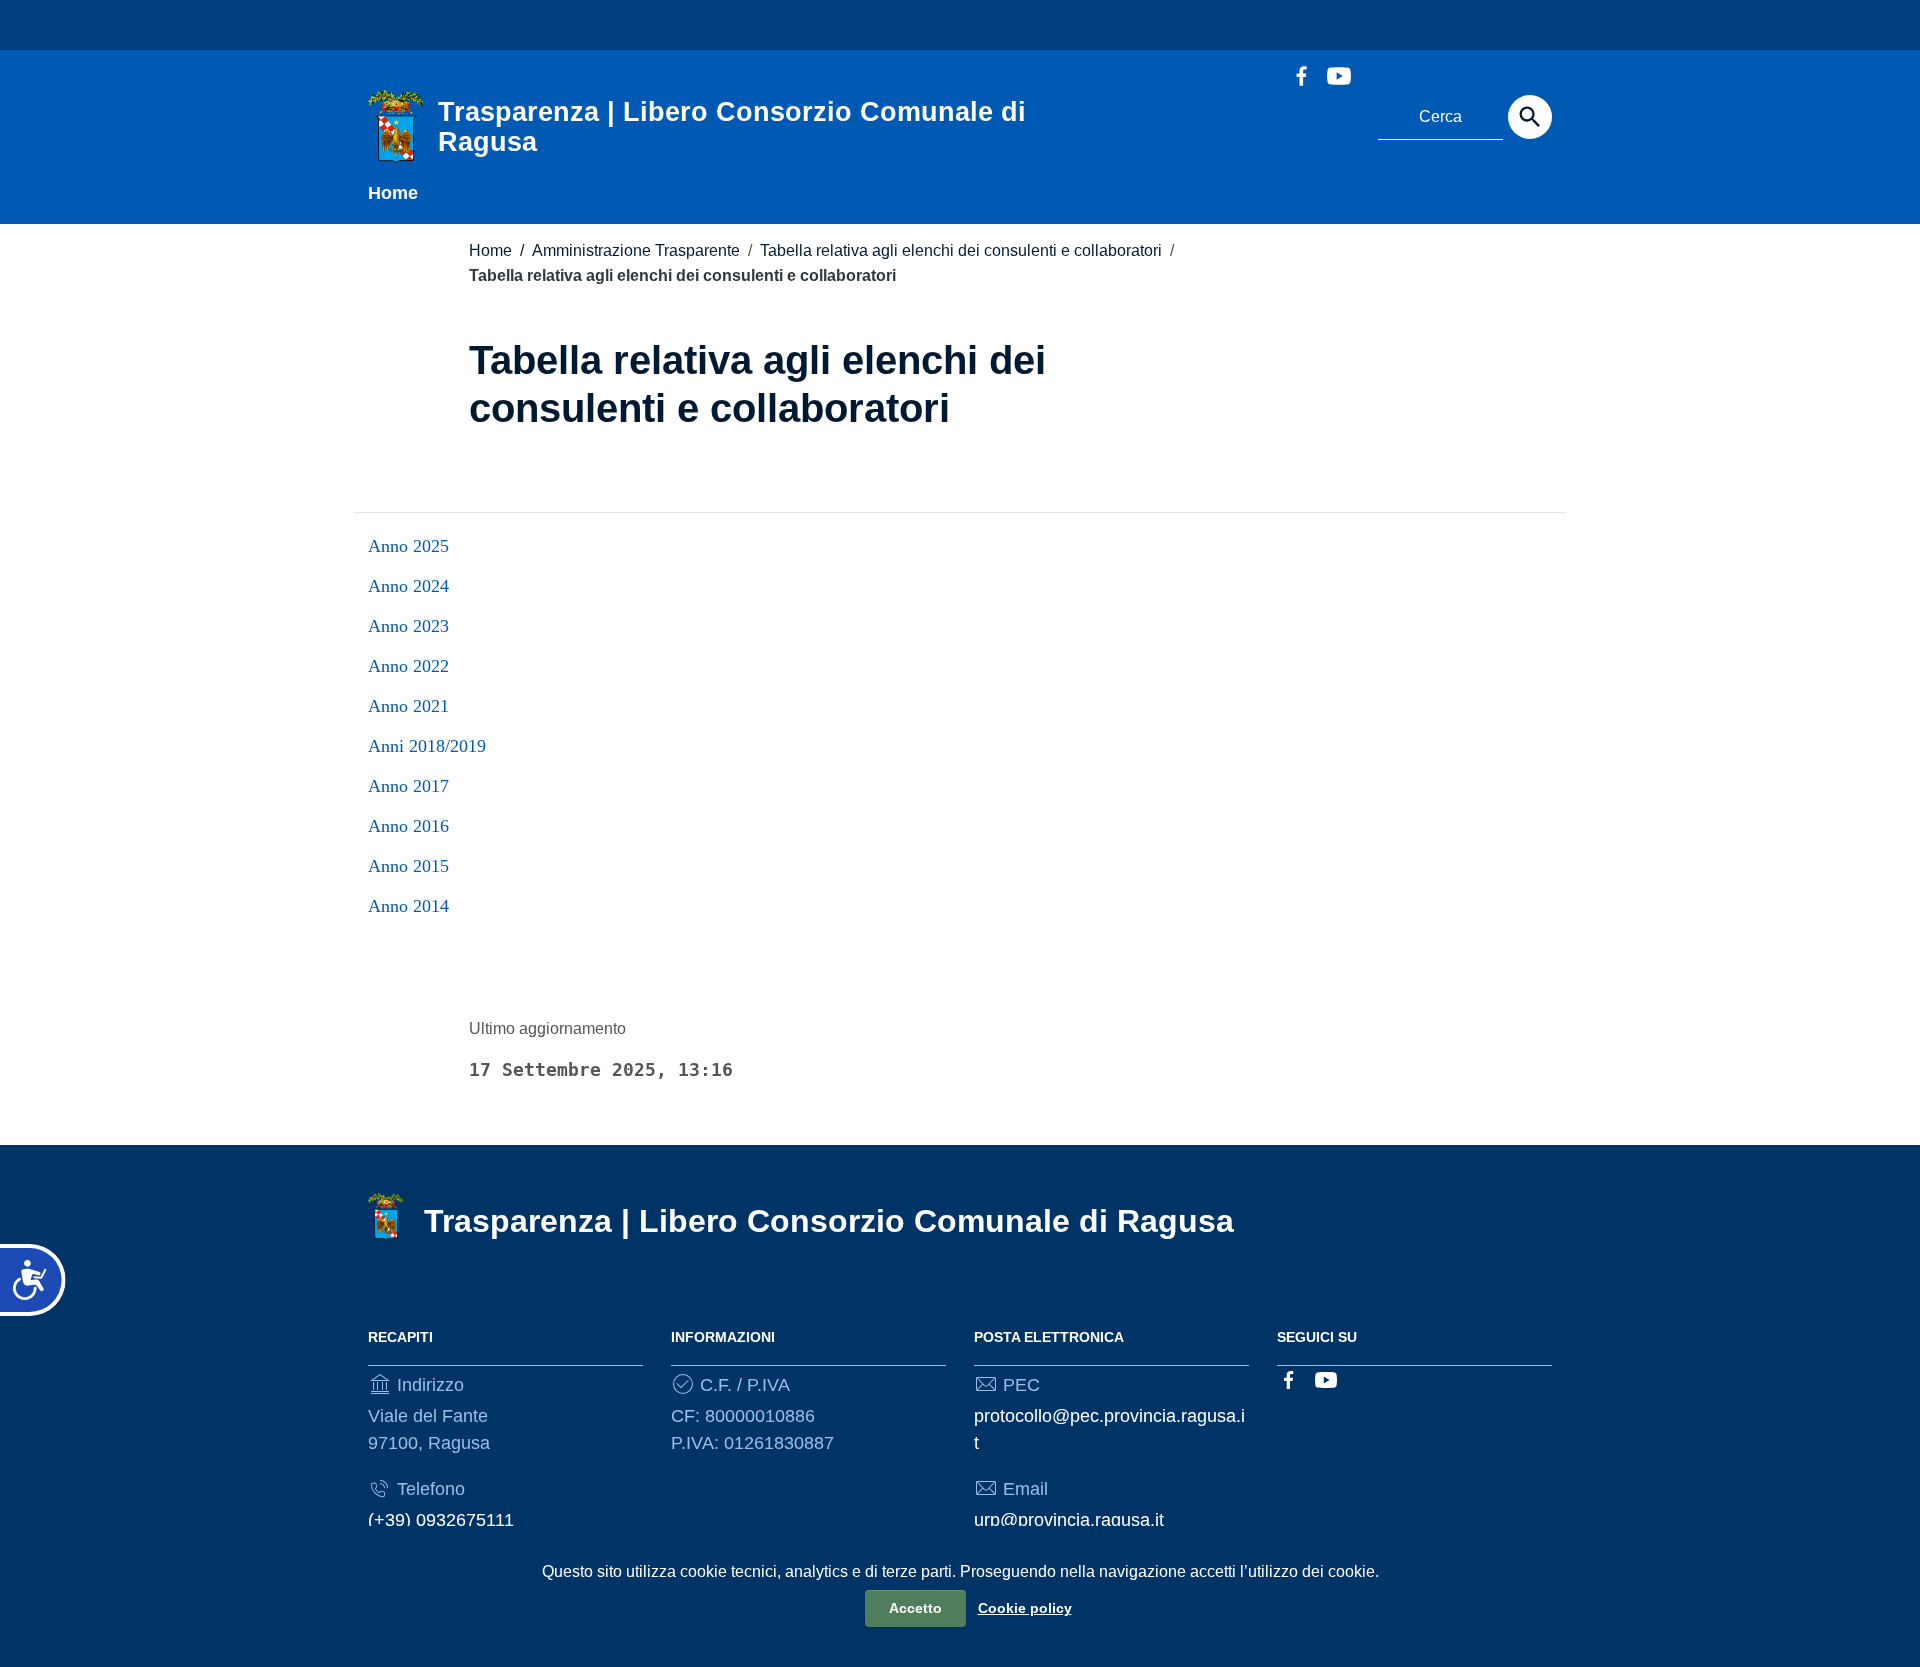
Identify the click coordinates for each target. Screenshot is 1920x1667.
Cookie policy (1025, 1608)
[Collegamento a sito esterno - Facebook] (1301, 74)
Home (393, 193)
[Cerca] (1530, 117)
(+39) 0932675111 (441, 1520)
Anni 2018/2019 (427, 746)
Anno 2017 (408, 786)
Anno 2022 (408, 666)
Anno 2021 (408, 706)
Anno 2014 (408, 906)
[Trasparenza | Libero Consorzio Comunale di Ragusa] (396, 126)
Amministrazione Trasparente (630, 250)
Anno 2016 (408, 826)
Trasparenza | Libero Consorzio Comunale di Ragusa (829, 1221)
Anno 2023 (408, 626)
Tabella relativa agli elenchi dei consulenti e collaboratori (961, 250)
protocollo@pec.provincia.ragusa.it (1109, 1430)
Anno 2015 (408, 866)
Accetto (915, 1608)
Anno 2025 (408, 546)
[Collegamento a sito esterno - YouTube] (1338, 74)
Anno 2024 (408, 586)
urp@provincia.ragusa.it (1069, 1520)
